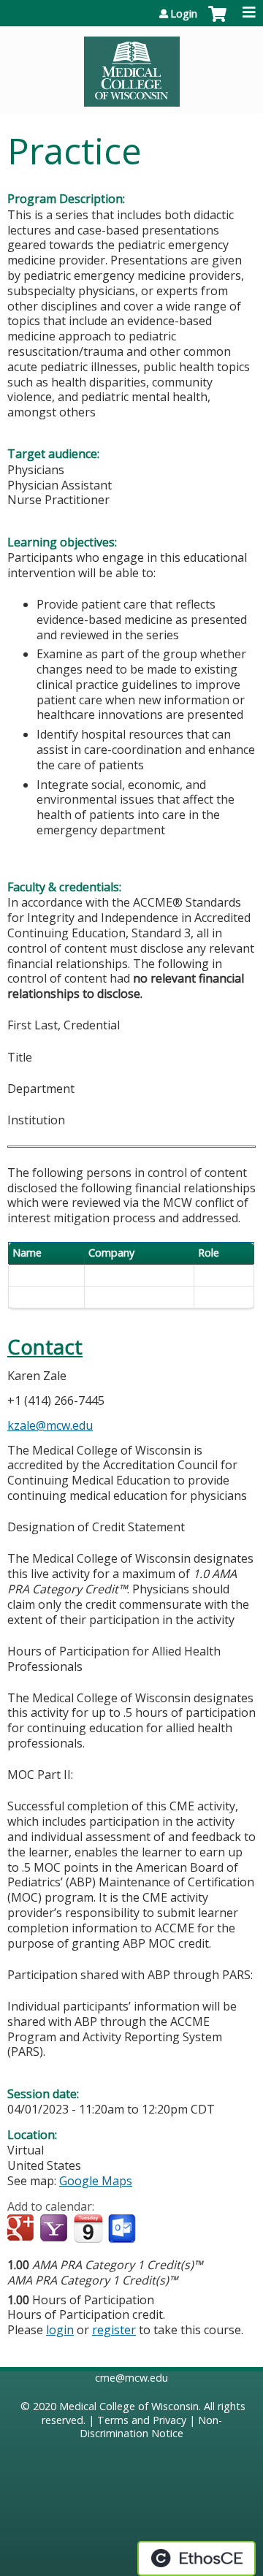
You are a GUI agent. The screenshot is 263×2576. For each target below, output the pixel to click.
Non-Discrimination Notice (151, 2427)
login (60, 2330)
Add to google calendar (22, 2229)
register (114, 2330)
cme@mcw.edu (131, 2378)
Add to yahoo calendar (55, 2229)
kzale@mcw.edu (50, 1425)
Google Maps (96, 2181)
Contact (45, 1347)
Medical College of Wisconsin (129, 2406)
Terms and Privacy (142, 2420)
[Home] (131, 66)
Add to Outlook (123, 2229)
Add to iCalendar (88, 2228)
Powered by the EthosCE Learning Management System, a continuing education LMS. (197, 2558)
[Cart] (217, 21)
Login (184, 14)
